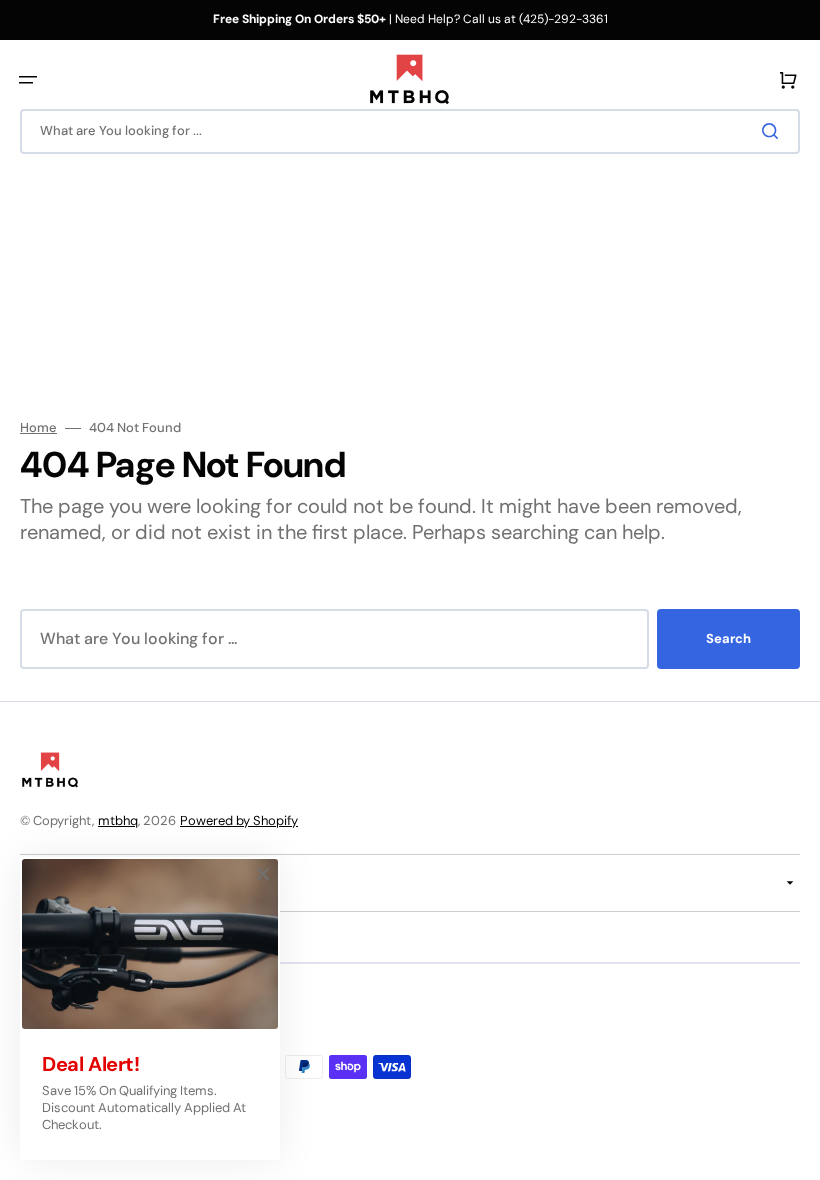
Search (728, 638)
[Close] (263, 874)
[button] (28, 80)
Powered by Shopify (239, 820)
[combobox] (410, 131)
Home (38, 428)
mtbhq (118, 820)
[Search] (774, 131)
